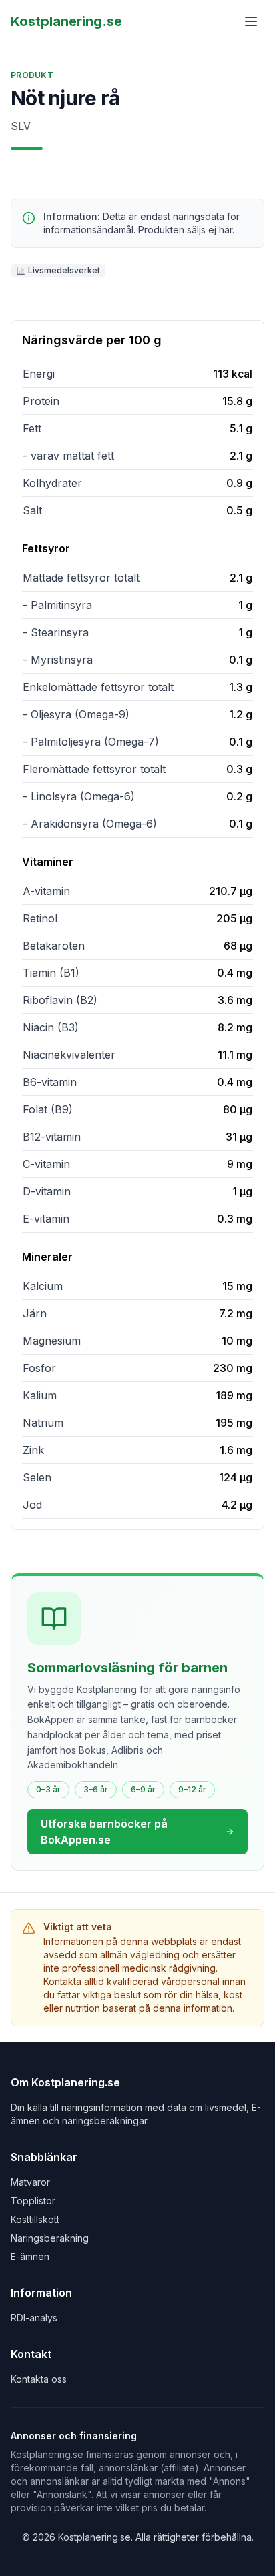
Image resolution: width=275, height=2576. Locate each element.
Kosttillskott (35, 2219)
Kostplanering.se (66, 21)
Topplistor (33, 2201)
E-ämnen (30, 2256)
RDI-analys (34, 2318)
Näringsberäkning (50, 2238)
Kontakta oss (39, 2379)
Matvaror (30, 2182)
